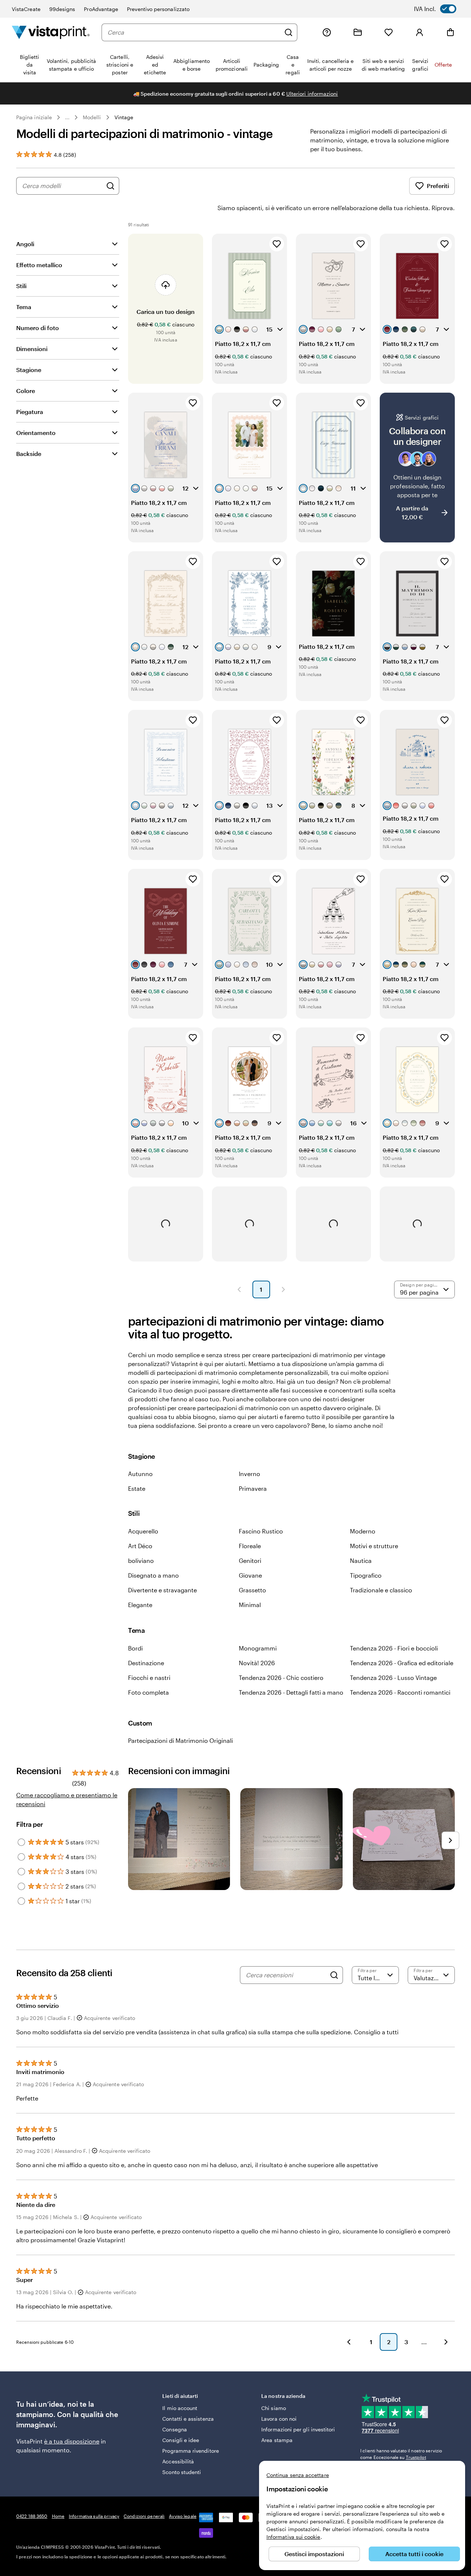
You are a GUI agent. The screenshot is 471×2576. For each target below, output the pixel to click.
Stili (21, 286)
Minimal (250, 1605)
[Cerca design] (110, 186)
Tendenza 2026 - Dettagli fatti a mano (291, 1692)
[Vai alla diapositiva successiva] (450, 1840)
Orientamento (36, 433)
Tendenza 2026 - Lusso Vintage (393, 1678)
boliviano (141, 1561)
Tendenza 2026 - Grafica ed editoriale (402, 1663)
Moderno (363, 1531)
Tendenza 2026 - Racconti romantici (400, 1692)
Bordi (135, 1648)
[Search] (334, 1975)
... (67, 117)
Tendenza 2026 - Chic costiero (281, 1678)
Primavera (253, 1488)
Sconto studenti (182, 2472)
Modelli (92, 117)
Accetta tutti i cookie (414, 2554)
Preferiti (438, 186)
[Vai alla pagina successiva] (446, 2342)
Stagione (29, 370)
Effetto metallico (39, 265)
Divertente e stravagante (162, 1590)
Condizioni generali (144, 2516)
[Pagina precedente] (239, 1289)
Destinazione (146, 1663)
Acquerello (143, 1531)
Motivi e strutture (374, 1546)
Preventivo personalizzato (158, 9)
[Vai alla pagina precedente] (349, 2342)
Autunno (140, 1474)
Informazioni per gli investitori (298, 2429)
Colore (26, 391)
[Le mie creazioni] (358, 32)
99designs (62, 9)
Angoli (25, 244)
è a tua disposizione (72, 2441)
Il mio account (180, 2408)
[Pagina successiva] (283, 1289)
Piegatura (30, 412)
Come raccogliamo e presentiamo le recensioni (67, 1799)
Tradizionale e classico (381, 1590)
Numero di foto (38, 328)
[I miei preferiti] (389, 32)
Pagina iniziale (34, 117)
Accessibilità (178, 2461)
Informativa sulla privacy (94, 2516)
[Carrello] (450, 32)
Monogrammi (258, 1648)
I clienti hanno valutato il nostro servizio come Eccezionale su (401, 2454)
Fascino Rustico (261, 1531)
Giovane (250, 1575)
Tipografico (366, 1575)
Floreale (250, 1546)
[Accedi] (419, 32)
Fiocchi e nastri (149, 1678)
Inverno (249, 1474)
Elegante (140, 1605)
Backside (29, 454)
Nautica (361, 1561)
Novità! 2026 (257, 1663)
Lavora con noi (279, 2419)
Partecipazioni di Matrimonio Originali (180, 1740)
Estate (137, 1488)
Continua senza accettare (298, 2475)
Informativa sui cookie (293, 2537)
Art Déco (140, 1546)
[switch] (440, 9)
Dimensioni (32, 349)
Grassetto (252, 1590)
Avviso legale (183, 2516)
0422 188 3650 (32, 2516)
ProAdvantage (101, 9)
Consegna (175, 2429)
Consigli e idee (181, 2440)
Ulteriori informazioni (312, 94)
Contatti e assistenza (188, 2419)
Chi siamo (274, 2408)
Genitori (250, 1561)
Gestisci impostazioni (314, 2554)
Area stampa (277, 2440)
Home (58, 2516)
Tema (24, 307)
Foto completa (148, 1692)
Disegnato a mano (153, 1575)
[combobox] (194, 32)
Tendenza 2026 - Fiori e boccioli (394, 1648)
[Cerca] (288, 32)
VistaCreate (26, 9)
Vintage (124, 117)
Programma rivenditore (190, 2451)
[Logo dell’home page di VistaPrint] (51, 32)
